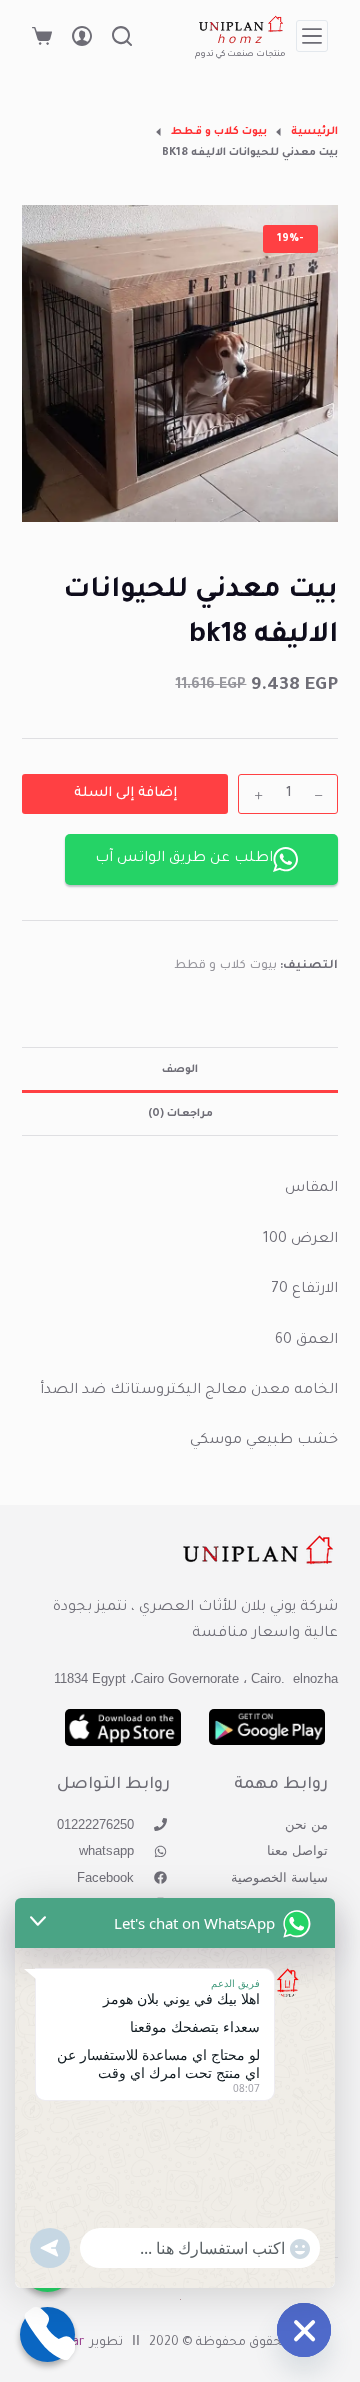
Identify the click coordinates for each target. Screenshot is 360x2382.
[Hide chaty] (304, 2330)
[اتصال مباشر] (47, 2334)
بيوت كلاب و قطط (225, 966)
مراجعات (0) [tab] (180, 1114)
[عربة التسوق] (42, 36)
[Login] (82, 36)
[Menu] (312, 36)
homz (241, 41)
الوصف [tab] (180, 1070)
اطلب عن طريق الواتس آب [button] (184, 859)
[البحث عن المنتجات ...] (122, 36)
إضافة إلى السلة (125, 793)
